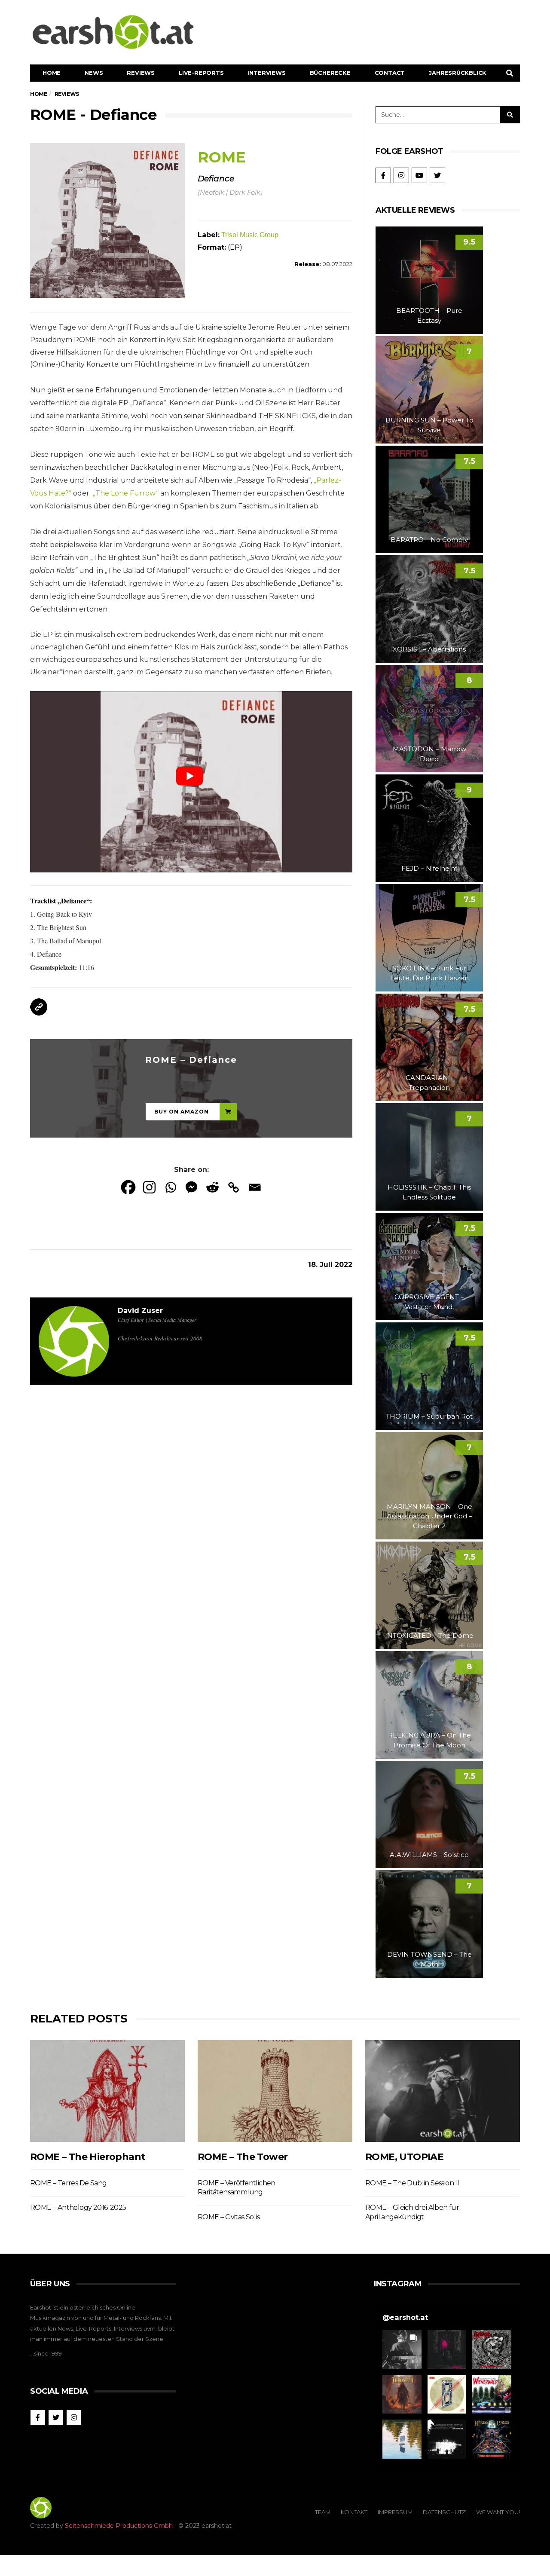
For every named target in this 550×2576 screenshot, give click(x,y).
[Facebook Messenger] (191, 1187)
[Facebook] (128, 1187)
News (94, 73)
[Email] (255, 1187)
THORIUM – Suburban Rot (429, 1416)
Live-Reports (201, 73)
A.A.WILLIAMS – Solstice (429, 1855)
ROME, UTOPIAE (404, 2157)
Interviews (267, 73)
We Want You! (498, 2512)
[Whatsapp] (170, 1187)
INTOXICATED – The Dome (429, 1635)
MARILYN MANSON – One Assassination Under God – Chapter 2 (429, 1516)
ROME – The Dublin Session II (412, 2183)
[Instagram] (149, 1187)
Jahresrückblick (458, 73)
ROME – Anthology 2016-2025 (78, 2207)
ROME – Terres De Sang (68, 2183)
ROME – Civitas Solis (229, 2217)
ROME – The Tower (243, 2157)
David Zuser (140, 1311)
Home (52, 73)
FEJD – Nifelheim (429, 868)
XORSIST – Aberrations (429, 649)
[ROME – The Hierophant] (107, 2091)
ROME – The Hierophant (88, 2157)
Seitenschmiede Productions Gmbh (119, 2526)
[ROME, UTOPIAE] (443, 2091)
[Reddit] (212, 1187)
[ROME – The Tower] (275, 2091)
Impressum (395, 2512)
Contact (390, 73)
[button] (402, 2349)
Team (323, 2512)
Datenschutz (444, 2512)
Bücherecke (330, 73)
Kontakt (354, 2512)
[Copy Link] (234, 1187)
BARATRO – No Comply (429, 540)
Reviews (141, 73)
